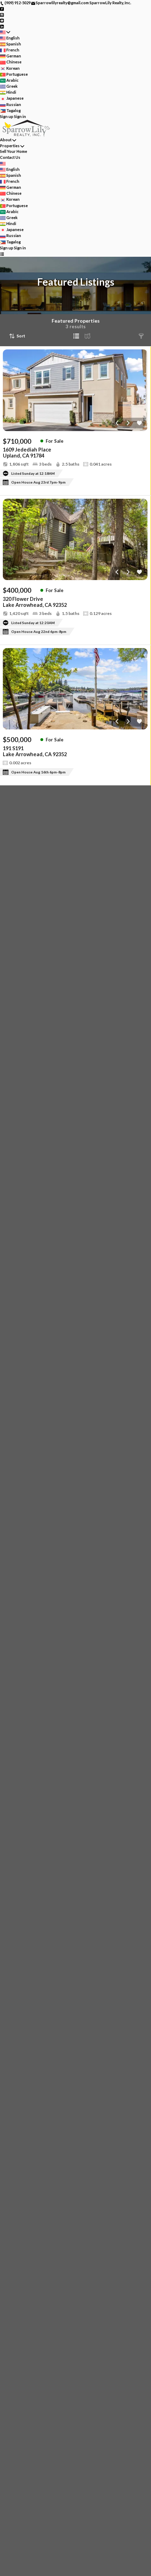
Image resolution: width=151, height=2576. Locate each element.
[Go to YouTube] (2, 20)
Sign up (7, 116)
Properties (10, 146)
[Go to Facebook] (2, 9)
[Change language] (5, 32)
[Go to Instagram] (2, 14)
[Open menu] (2, 254)
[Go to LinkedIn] (2, 26)
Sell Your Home (14, 151)
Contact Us (10, 157)
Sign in (20, 116)
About (6, 140)
